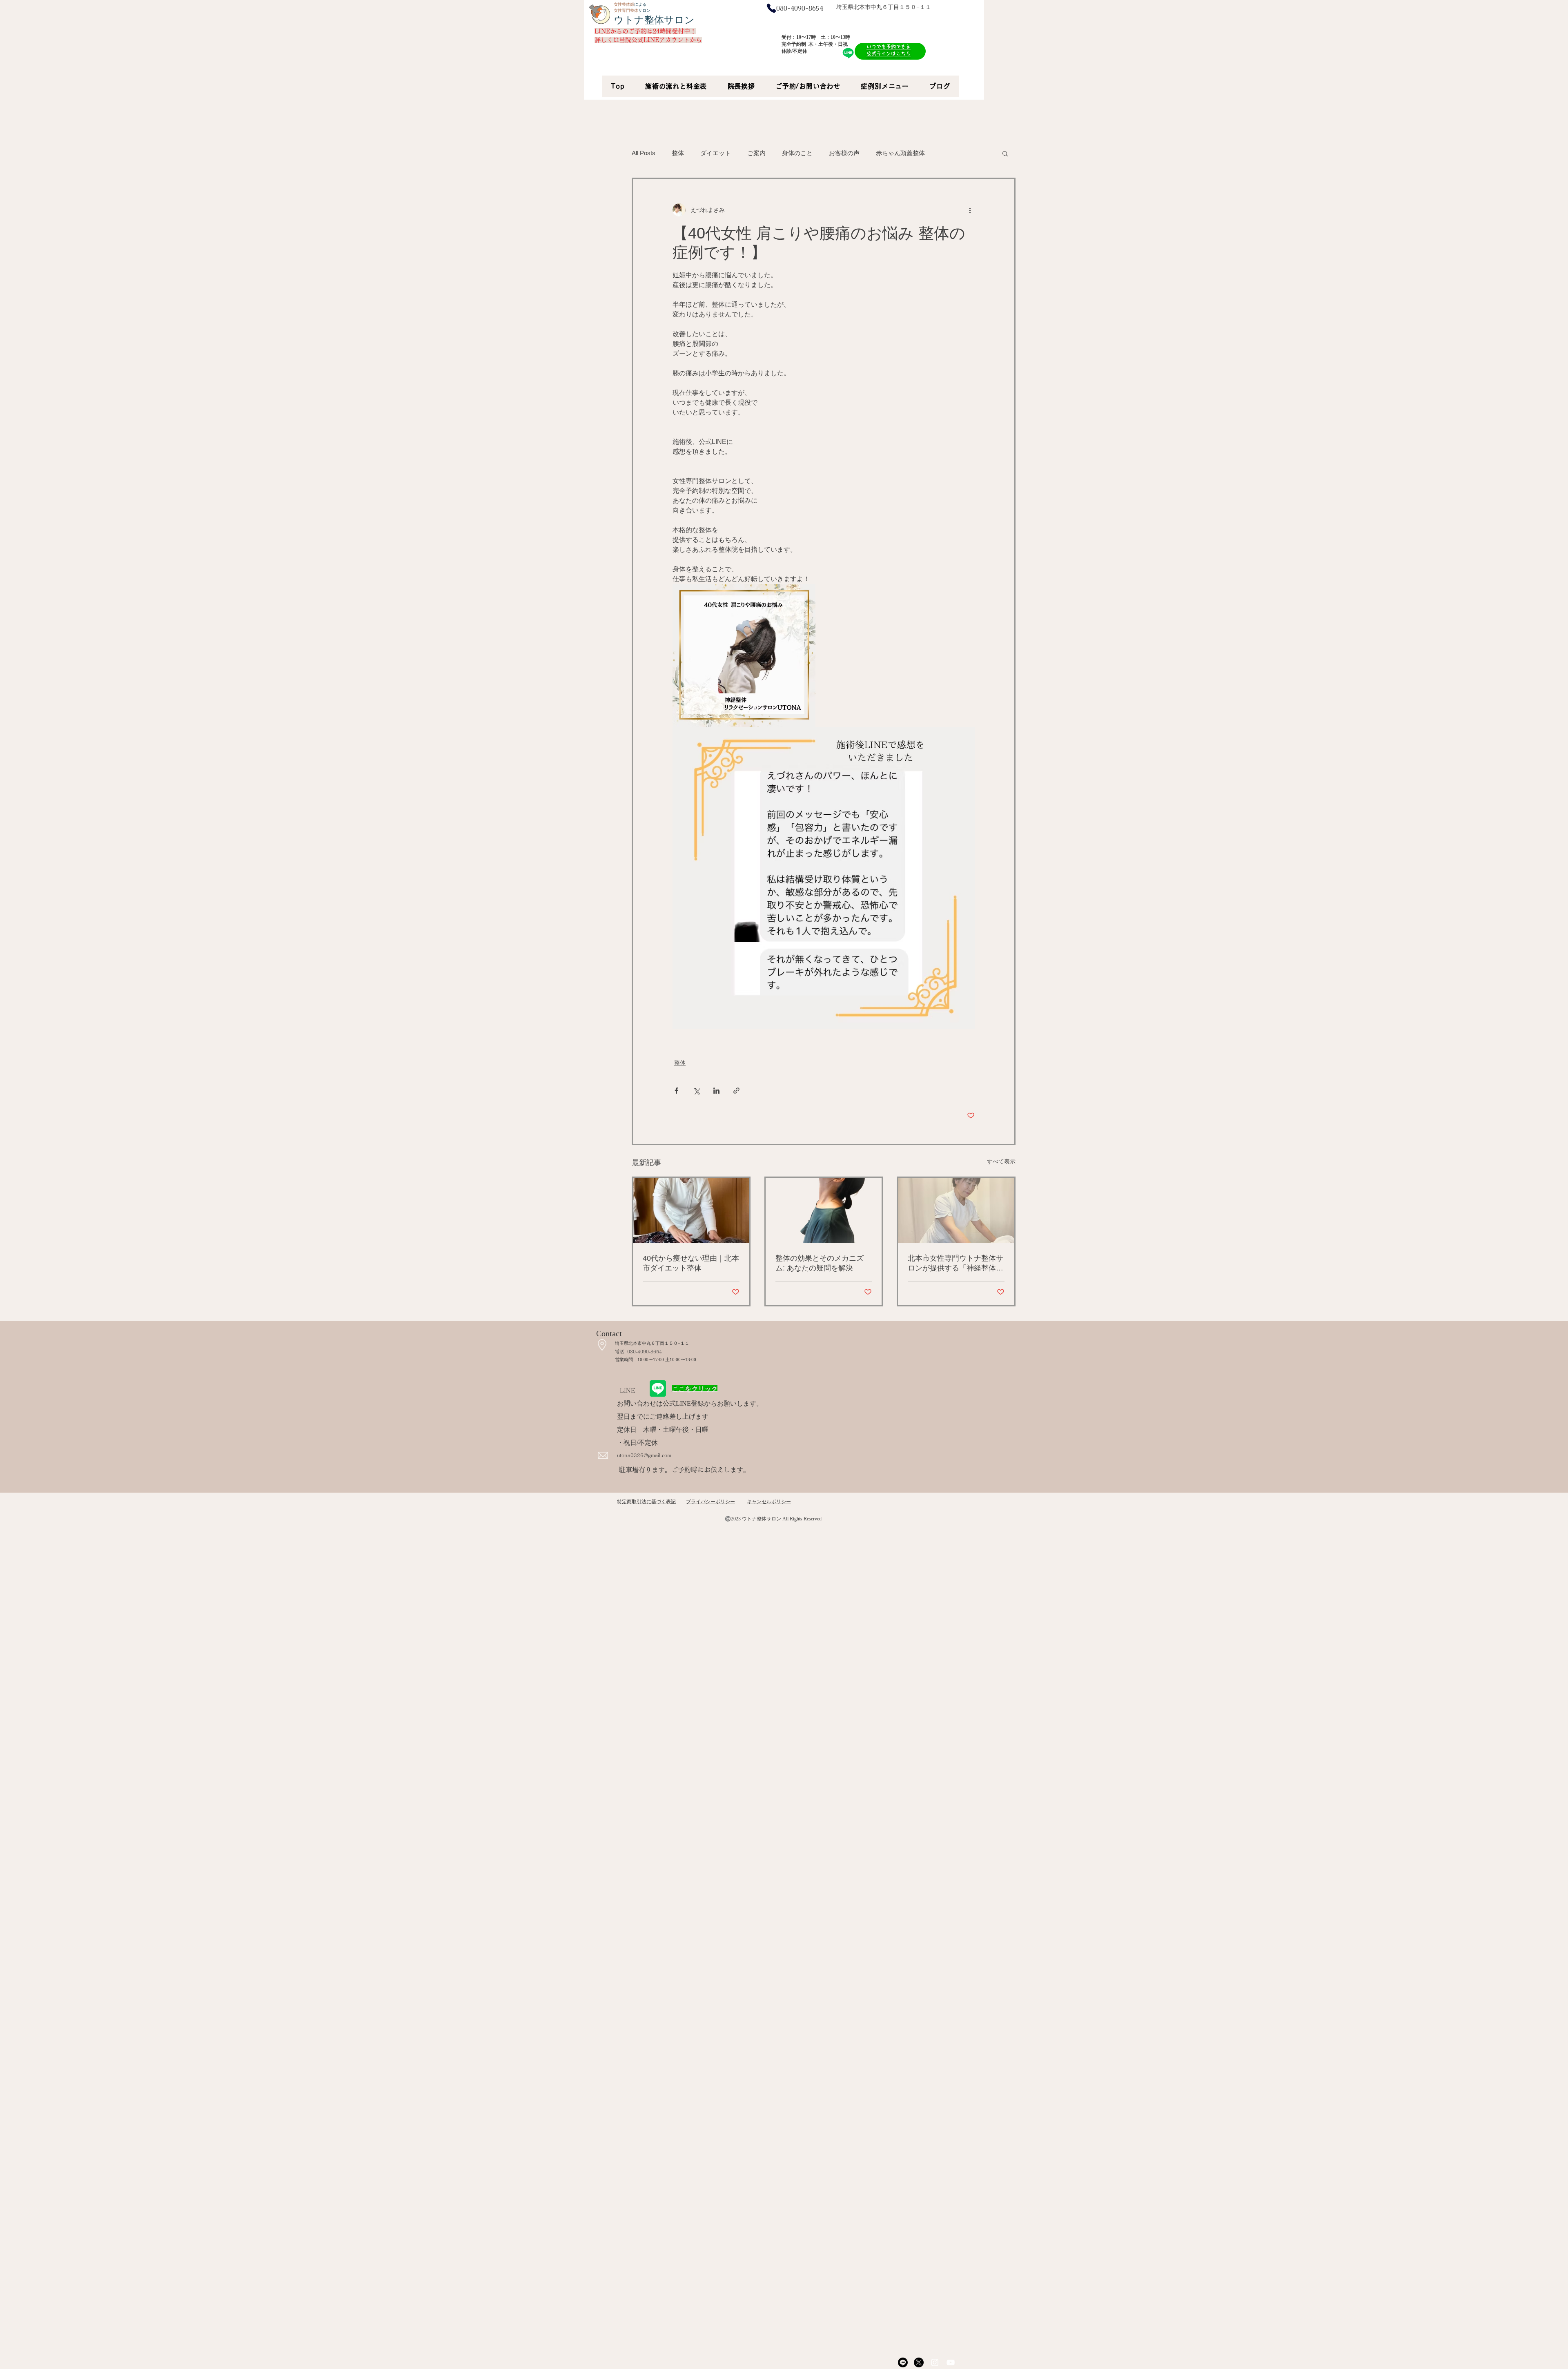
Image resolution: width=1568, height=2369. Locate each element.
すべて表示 (1001, 1161)
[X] (919, 2362)
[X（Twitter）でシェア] (696, 1091)
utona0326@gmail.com (644, 1455)
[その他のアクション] (970, 210)
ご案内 (756, 153)
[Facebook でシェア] (676, 1091)
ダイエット (716, 153)
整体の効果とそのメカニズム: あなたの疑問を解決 (820, 1263)
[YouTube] (951, 2362)
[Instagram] (935, 2362)
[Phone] (771, 8)
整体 (678, 153)
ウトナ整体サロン (654, 20)
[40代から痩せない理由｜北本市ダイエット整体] (691, 1210)
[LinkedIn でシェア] (716, 1091)
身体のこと (797, 153)
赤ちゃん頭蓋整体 (900, 153)
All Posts (644, 153)
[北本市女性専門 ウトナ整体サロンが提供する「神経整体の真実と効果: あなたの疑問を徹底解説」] (956, 1210)
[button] (1005, 153)
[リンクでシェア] (736, 1091)
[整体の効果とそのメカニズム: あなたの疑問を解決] (824, 1210)
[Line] (903, 2362)
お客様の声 (844, 153)
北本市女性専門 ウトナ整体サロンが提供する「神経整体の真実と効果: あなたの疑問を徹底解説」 (955, 1264)
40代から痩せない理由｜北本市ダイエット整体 (691, 1263)
